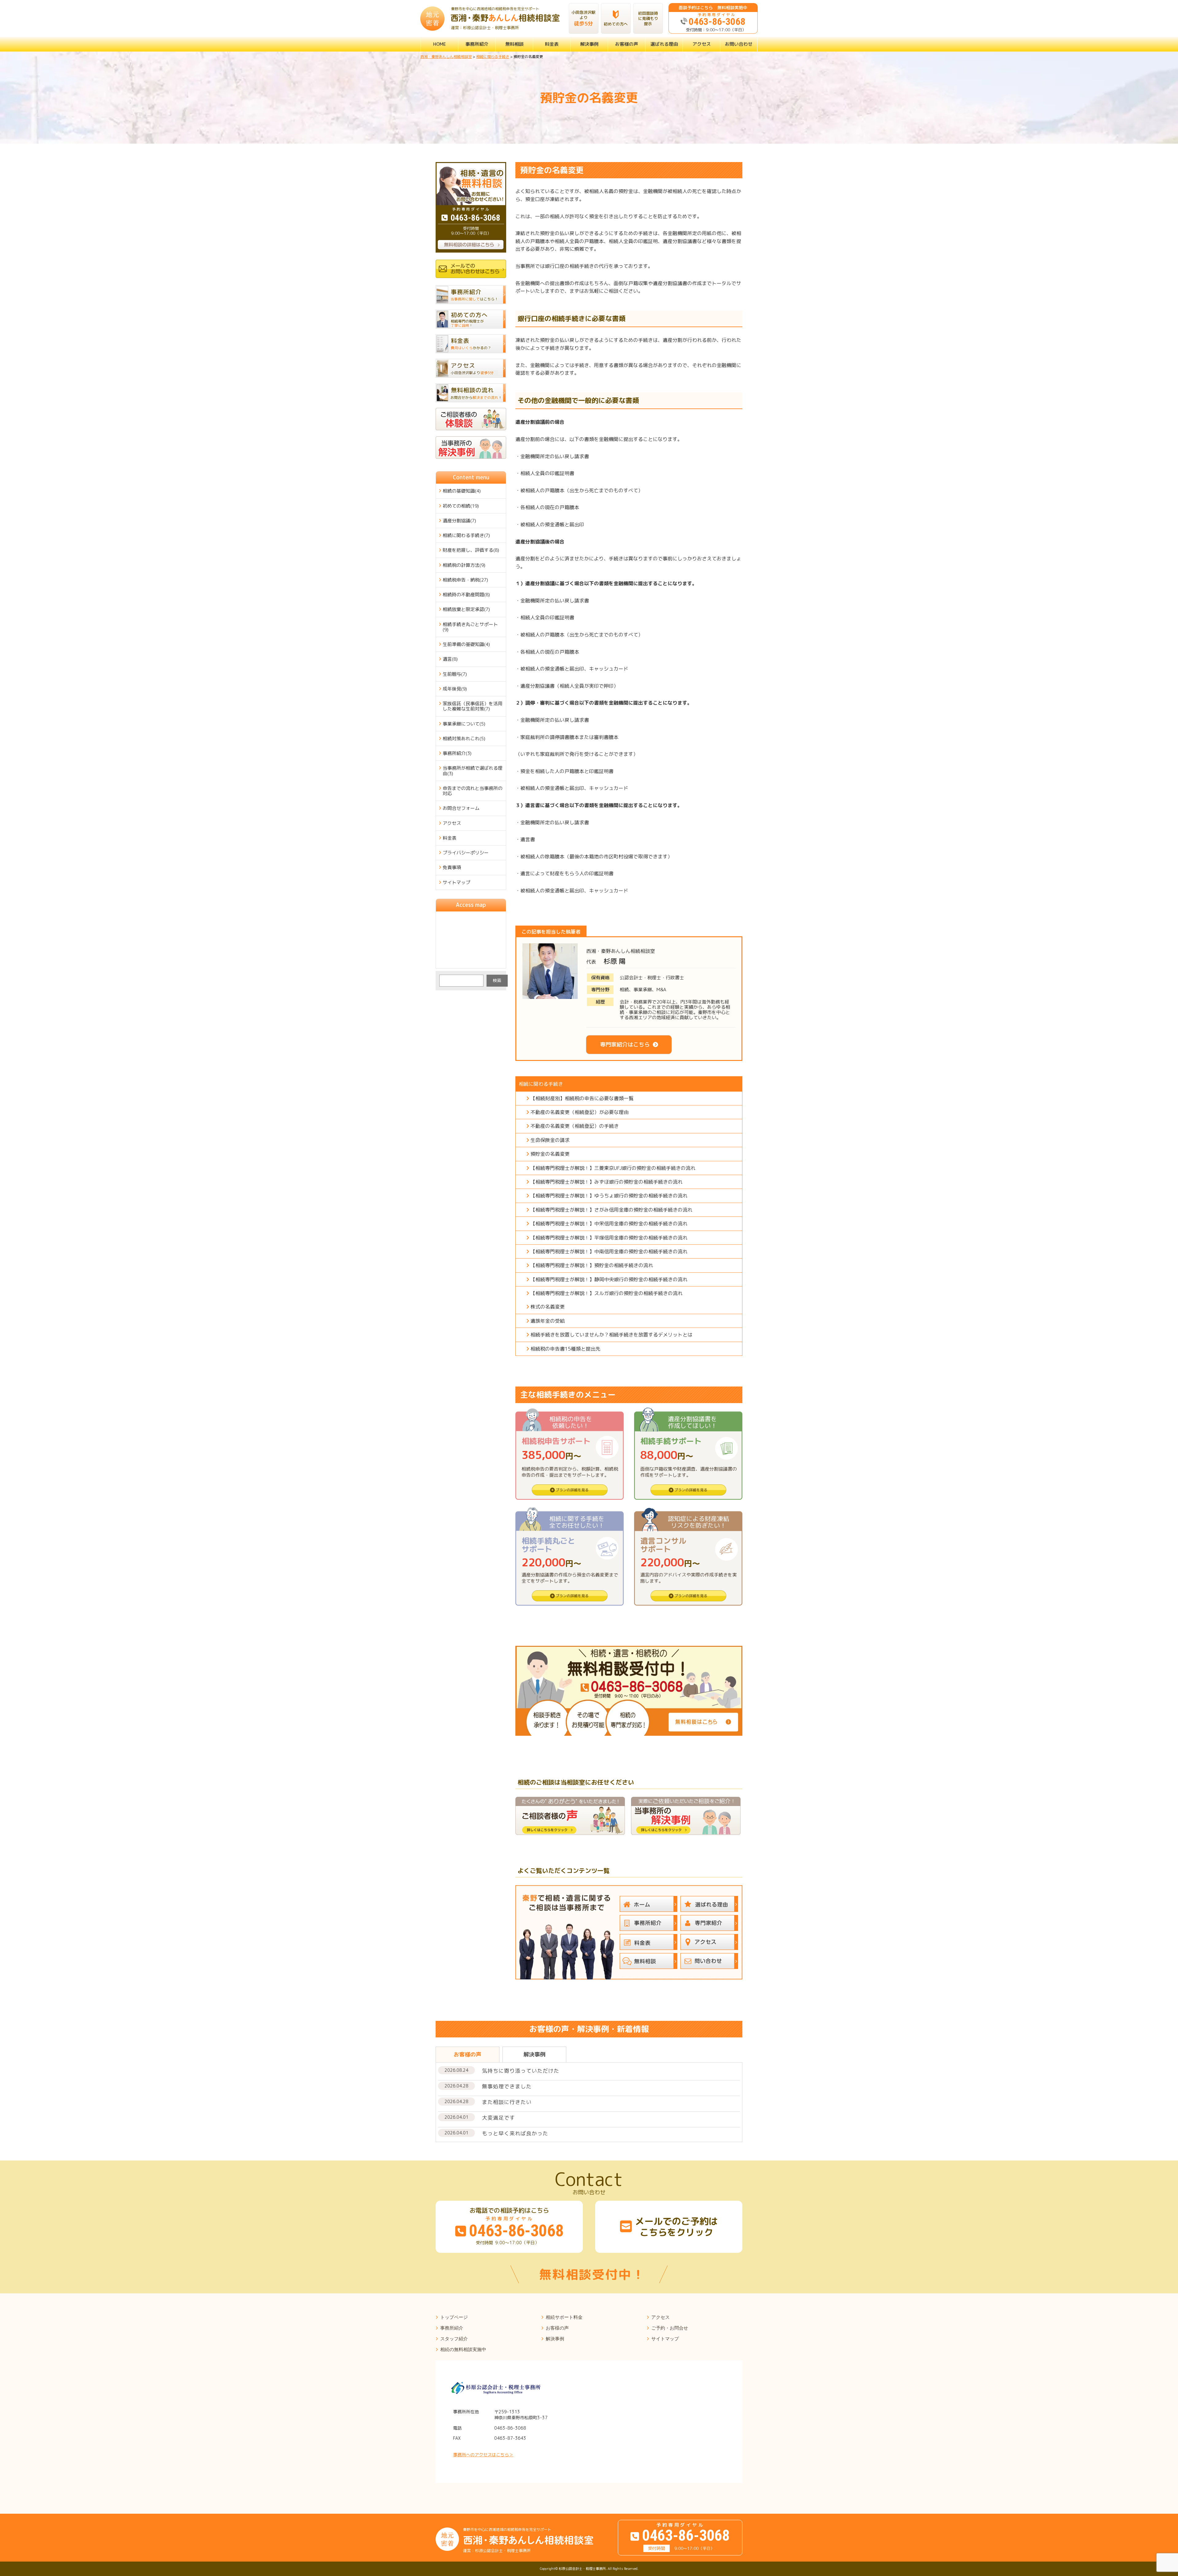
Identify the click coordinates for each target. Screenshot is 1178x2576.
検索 (497, 980)
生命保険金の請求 (550, 1140)
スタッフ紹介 (454, 2339)
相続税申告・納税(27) (465, 580)
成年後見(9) (455, 689)
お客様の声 (627, 44)
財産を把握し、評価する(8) (471, 550)
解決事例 (589, 44)
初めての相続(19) (461, 506)
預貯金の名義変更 (550, 1154)
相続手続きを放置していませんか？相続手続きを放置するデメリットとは (611, 1335)
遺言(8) (450, 659)
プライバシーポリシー (466, 853)
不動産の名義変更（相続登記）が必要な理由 (579, 1112)
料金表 (552, 44)
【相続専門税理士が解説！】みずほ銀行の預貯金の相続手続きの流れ (606, 1182)
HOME (440, 44)
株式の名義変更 (548, 1307)
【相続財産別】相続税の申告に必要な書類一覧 (582, 1098)
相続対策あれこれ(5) (464, 739)
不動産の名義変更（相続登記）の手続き (575, 1126)
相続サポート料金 (564, 2317)
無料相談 (514, 44)
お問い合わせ (739, 44)
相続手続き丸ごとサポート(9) (470, 627)
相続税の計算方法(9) (464, 565)
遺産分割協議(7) (459, 521)
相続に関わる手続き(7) (466, 535)
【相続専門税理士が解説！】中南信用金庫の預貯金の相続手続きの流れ (609, 1251)
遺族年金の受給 (548, 1321)
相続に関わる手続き (541, 1084)
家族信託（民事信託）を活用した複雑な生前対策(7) (473, 706)
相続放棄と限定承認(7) (466, 609)
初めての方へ (616, 24)
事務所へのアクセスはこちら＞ (483, 2455)
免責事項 (452, 867)
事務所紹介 (477, 44)
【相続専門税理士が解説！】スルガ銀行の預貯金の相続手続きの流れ (606, 1293)
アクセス (702, 44)
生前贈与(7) (455, 674)
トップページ (454, 2317)
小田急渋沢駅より (583, 18)
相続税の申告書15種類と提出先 (565, 1349)
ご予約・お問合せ (670, 2328)
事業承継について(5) (464, 724)
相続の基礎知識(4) (462, 491)
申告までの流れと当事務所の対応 (473, 791)
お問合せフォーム (461, 808)
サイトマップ (456, 882)
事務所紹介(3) (457, 753)
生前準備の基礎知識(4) (466, 644)
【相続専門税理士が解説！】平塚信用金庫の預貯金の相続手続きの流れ (609, 1238)
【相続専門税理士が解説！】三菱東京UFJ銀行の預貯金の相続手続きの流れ (613, 1168)
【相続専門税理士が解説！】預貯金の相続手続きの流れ (592, 1265)
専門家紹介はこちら (625, 1044)
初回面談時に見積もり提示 (648, 18)
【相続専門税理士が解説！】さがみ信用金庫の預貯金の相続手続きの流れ (611, 1210)
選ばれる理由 (664, 44)
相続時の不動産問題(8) (466, 595)
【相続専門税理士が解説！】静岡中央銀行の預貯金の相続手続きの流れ (609, 1279)
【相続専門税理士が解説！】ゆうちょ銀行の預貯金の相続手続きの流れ (609, 1196)
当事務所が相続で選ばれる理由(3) (473, 771)
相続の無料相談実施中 (463, 2349)
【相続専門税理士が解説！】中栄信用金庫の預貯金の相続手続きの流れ (609, 1224)
